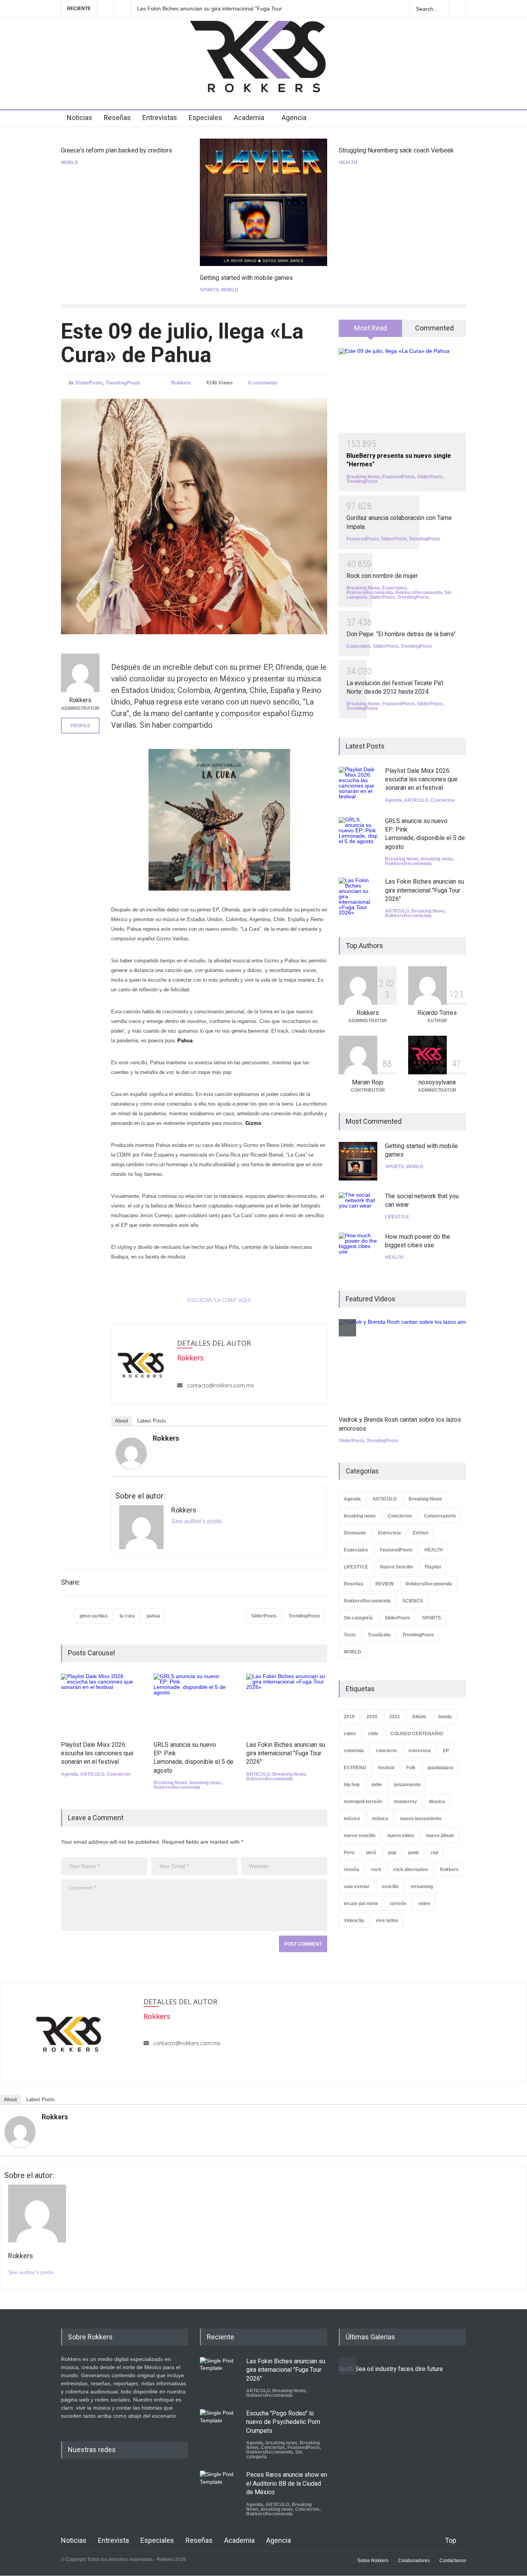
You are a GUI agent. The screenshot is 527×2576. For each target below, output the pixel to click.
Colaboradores (414, 2561)
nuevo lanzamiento (421, 1819)
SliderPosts (89, 383)
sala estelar (357, 1887)
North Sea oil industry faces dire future (391, 2369)
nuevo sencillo (360, 1836)
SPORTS (209, 290)
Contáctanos (453, 2561)
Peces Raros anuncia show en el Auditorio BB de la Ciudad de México (287, 2483)
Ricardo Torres (437, 1013)
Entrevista (389, 1533)
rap (435, 1853)
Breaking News (170, 1783)
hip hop (352, 1785)
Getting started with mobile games (246, 278)
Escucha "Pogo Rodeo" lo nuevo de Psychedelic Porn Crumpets (283, 2422)
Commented (434, 328)
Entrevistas (160, 118)
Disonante (355, 1533)
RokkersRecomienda (177, 1787)
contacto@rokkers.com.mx (220, 1385)
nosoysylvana (437, 1082)
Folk (411, 1768)
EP (446, 1751)
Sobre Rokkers (373, 2561)
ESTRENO (355, 1768)
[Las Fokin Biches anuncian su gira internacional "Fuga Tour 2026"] (287, 1703)
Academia (249, 118)
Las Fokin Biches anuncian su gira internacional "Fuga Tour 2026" (209, 9)
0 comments (263, 383)
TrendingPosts (123, 383)
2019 (349, 1717)
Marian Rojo (368, 1082)
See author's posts (197, 1521)
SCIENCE (413, 1601)
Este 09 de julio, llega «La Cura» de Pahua (182, 343)
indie (377, 1785)
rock (376, 1870)
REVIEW (384, 1584)
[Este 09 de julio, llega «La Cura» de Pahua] (194, 517)
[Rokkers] (131, 1453)
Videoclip (354, 1921)
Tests (350, 1635)
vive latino (387, 1921)
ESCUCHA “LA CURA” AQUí (219, 1300)
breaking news (205, 1783)
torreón (398, 1904)
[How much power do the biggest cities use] (358, 1252)
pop (392, 1853)
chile (373, 1734)
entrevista (420, 1751)
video (424, 1904)
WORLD (70, 163)
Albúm (419, 1717)
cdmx (350, 1734)
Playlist (433, 1567)
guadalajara (440, 1768)
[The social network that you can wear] (358, 1207)
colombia (354, 1751)
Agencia (294, 118)
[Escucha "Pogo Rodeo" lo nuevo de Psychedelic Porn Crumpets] (219, 2429)
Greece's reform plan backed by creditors (117, 150)
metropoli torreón (363, 1802)
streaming (422, 1887)
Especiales (205, 118)
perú (371, 1853)
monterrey (405, 1802)
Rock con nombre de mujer (382, 576)
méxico (352, 1819)
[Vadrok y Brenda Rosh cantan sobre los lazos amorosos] (410, 1363)
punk (414, 1853)
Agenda (69, 1774)
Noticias (79, 118)
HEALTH (348, 163)
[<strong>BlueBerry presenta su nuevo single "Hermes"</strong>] (402, 391)
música (380, 1819)
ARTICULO (92, 1774)
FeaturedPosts (399, 477)
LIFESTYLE (397, 1217)
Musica (437, 1802)
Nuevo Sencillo (396, 1567)
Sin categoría (358, 1618)
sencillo (390, 1887)
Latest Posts (152, 1421)
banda (445, 1717)
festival (386, 1768)
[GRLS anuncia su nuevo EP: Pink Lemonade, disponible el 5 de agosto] (194, 1703)
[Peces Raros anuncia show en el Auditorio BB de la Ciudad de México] (219, 2490)
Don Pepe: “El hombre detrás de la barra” (401, 634)
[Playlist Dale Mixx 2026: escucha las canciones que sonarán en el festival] (101, 1703)
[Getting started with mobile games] (263, 202)
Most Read (371, 328)
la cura (127, 1616)
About (122, 1421)
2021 (395, 1717)
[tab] (371, 331)
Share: (71, 1582)
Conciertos (119, 1774)
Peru (349, 1853)
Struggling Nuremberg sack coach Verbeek (396, 150)
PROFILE (80, 726)
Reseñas (117, 118)
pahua (153, 1616)
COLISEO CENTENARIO (417, 1734)
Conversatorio (440, 1516)
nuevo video (401, 1836)
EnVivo (421, 1533)
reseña (351, 1870)
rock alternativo (410, 1870)
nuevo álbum (440, 1836)
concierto (386, 1751)
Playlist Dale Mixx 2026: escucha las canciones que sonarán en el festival (97, 1753)
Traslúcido (379, 1635)
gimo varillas (94, 1616)
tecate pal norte (361, 1904)
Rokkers (181, 383)
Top (451, 2540)
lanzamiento (407, 1785)
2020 (372, 1717)
